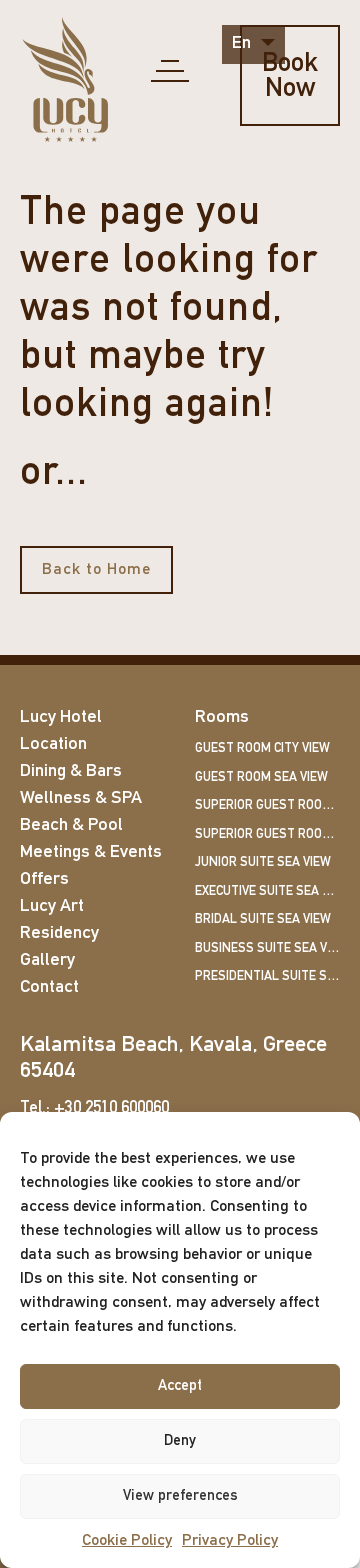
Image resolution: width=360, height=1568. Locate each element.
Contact (49, 988)
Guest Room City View (262, 748)
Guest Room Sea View (261, 777)
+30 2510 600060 (111, 1108)
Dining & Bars (71, 772)
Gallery (47, 961)
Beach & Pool (71, 826)
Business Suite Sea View (267, 948)
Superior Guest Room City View (267, 805)
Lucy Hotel (61, 718)
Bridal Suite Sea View (263, 919)
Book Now (290, 77)
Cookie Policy (127, 1541)
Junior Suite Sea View (263, 862)
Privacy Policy (230, 1541)
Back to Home (96, 570)
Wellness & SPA (81, 799)
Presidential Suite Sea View (267, 976)
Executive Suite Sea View (267, 891)
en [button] (243, 44)
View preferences (180, 1496)
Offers (44, 880)
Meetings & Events (91, 853)
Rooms (222, 718)
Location (53, 745)
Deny (180, 1441)
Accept (180, 1386)
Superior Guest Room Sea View (267, 834)
